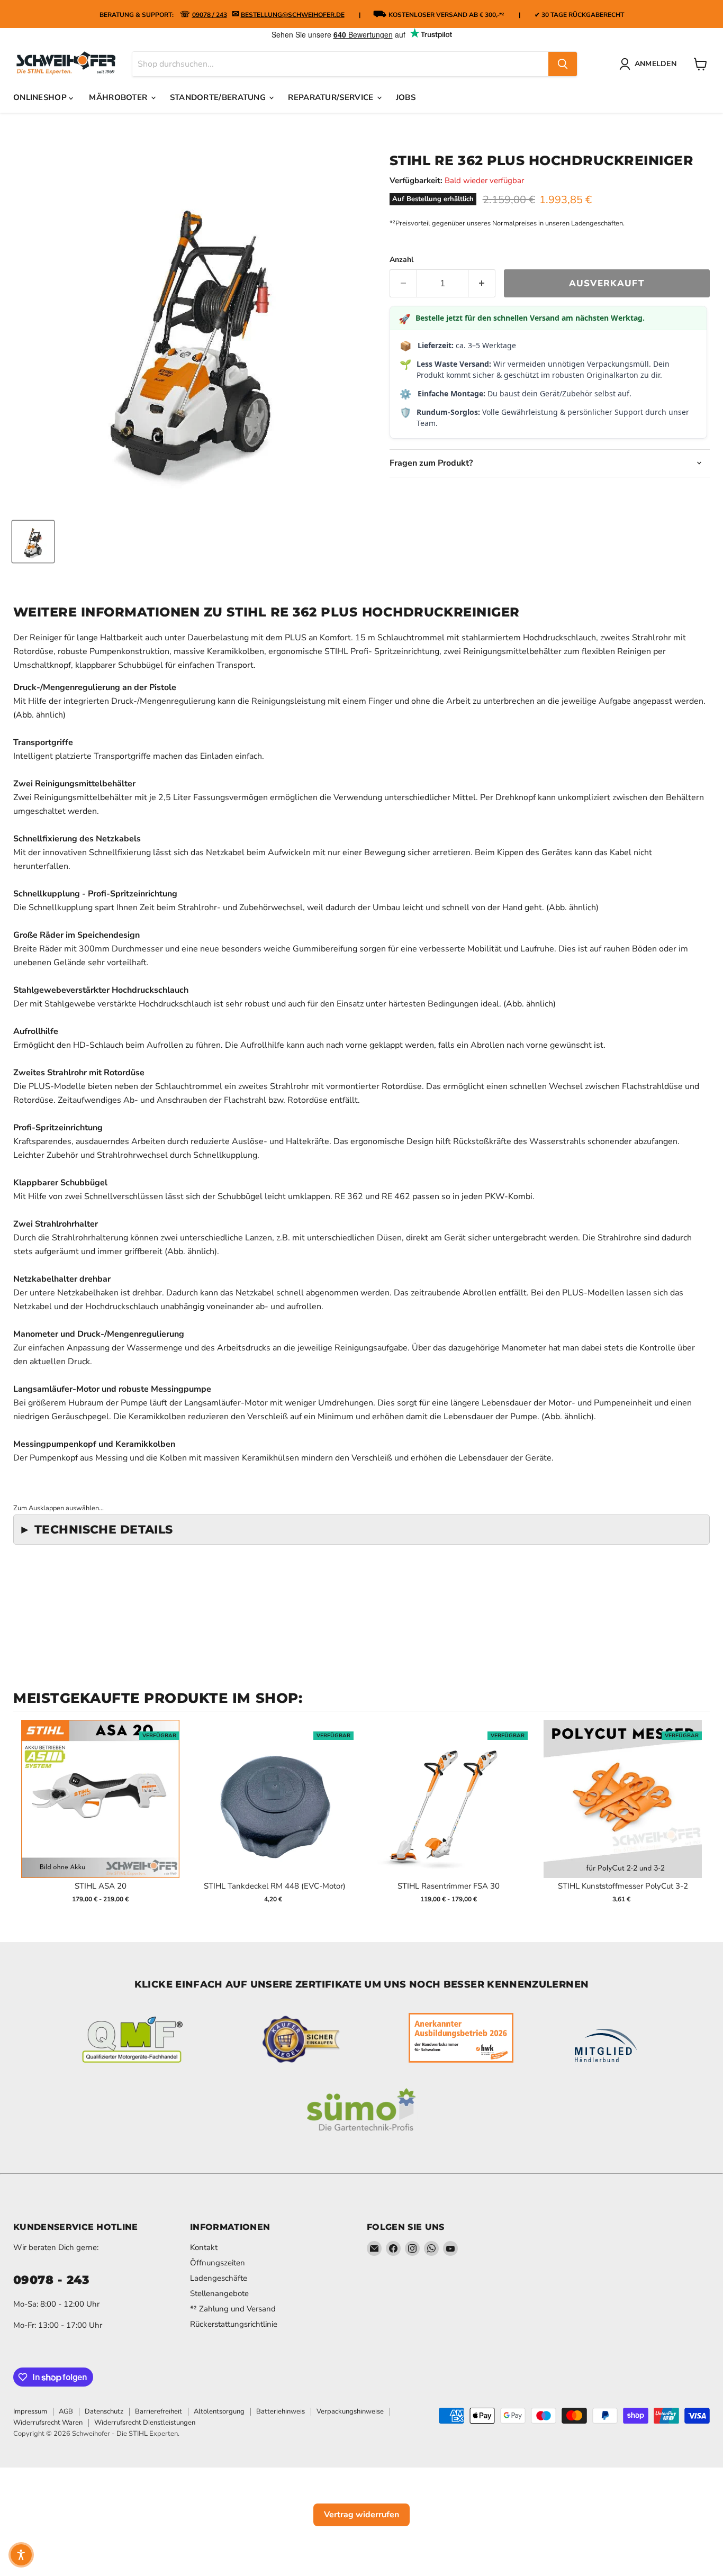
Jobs (406, 97)
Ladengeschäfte (219, 2278)
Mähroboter (119, 97)
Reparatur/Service (332, 97)
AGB (66, 2411)
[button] (21, 2555)
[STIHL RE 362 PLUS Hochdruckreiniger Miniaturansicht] (33, 542)
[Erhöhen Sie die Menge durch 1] (482, 284)
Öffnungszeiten (218, 2263)
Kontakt (204, 2247)
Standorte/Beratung (219, 97)
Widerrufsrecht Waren (48, 2423)
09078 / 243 (210, 15)
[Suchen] (563, 64)
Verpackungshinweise (350, 2411)
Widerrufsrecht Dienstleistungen (145, 2423)
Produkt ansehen (100, 1810)
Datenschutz (104, 2411)
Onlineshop (41, 97)
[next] (699, 1818)
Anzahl (401, 260)
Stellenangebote (219, 2293)
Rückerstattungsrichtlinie (234, 2324)
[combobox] (340, 64)
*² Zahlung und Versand (233, 2309)
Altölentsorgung (219, 2411)
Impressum (30, 2411)
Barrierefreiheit (159, 2411)
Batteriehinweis (281, 2411)
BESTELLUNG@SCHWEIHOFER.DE (293, 15)
